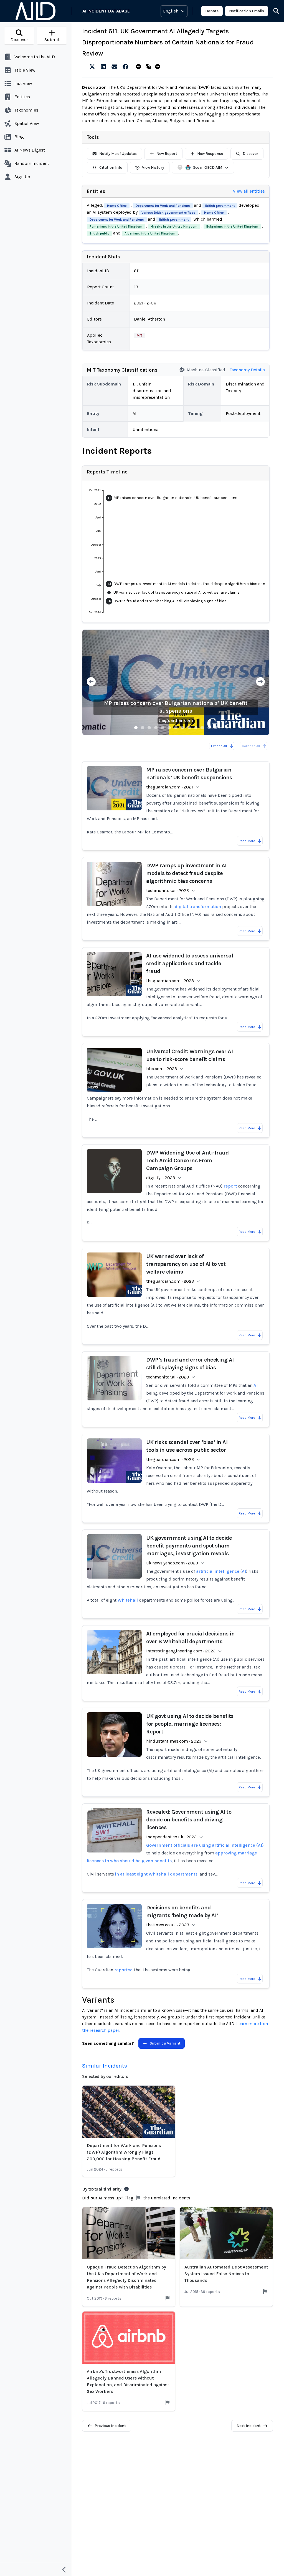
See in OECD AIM (208, 167)
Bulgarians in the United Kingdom (232, 226)
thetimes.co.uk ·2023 (168, 1925)
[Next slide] (260, 682)
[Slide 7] (176, 728)
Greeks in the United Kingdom (174, 226)
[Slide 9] (189, 728)
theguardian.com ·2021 (170, 787)
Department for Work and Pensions (163, 206)
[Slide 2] (143, 728)
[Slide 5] (163, 728)
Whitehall (128, 1600)
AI (256, 1385)
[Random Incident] (149, 67)
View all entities (249, 191)
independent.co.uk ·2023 (171, 1837)
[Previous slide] (91, 682)
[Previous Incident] (140, 67)
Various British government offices (168, 213)
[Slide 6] (169, 728)
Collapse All (251, 746)
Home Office (117, 206)
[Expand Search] (273, 11)
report (230, 1186)
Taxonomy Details (247, 370)
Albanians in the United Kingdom (150, 233)
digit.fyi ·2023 (161, 1178)
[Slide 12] (209, 728)
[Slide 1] (136, 728)
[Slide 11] (202, 728)
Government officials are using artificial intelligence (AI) (205, 1845)
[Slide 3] (149, 728)
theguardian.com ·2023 (170, 981)
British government (220, 206)
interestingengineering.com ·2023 (181, 1651)
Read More (247, 841)
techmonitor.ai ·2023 (168, 890)
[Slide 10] (196, 728)
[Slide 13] (216, 728)
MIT (140, 336)
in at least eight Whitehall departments (156, 1874)
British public (99, 233)
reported (124, 1970)
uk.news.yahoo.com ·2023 (172, 1563)
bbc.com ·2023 (162, 1069)
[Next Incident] (159, 67)
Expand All (219, 746)
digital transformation (198, 907)
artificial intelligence (218, 1571)
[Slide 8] (182, 728)
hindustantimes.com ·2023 (174, 1741)
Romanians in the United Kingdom (116, 226)
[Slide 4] (156, 728)
